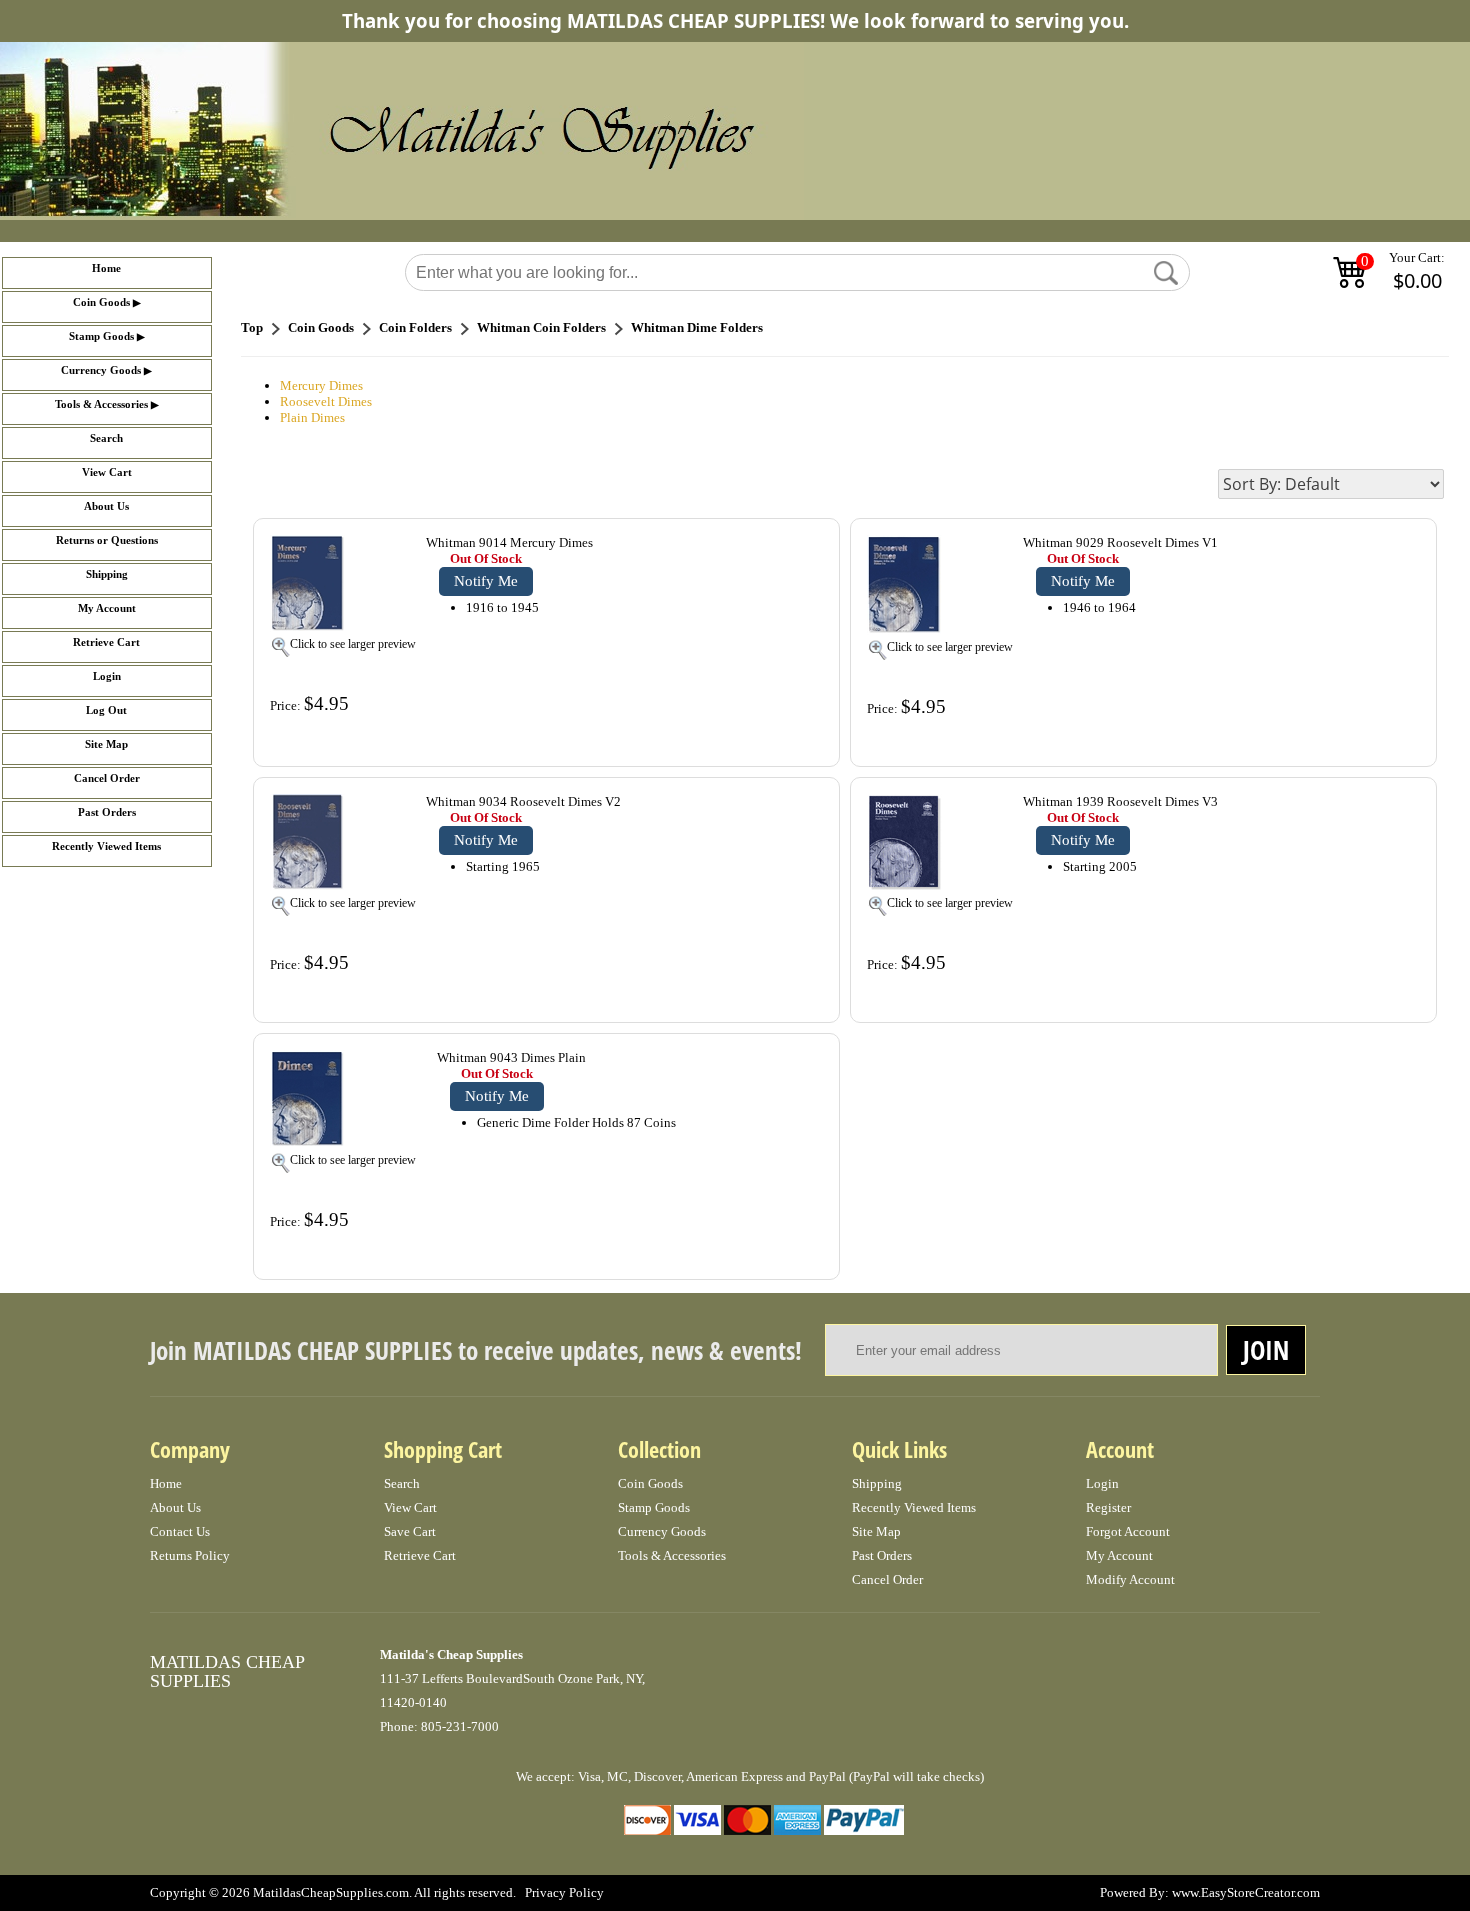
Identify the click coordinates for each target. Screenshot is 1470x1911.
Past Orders (107, 812)
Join (1266, 1350)
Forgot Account (1128, 1531)
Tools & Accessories (101, 404)
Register (1108, 1507)
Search (106, 438)
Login (107, 676)
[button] (1166, 273)
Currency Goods (101, 370)
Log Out (106, 710)
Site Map (106, 744)
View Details (782, 544)
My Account (107, 608)
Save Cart (410, 1531)
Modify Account (1130, 1579)
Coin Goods (101, 302)
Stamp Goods (101, 336)
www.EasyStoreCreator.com (1246, 1892)
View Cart (107, 472)
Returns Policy (190, 1555)
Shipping (107, 574)
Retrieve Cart (106, 642)
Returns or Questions (107, 540)
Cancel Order (107, 778)
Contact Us (180, 1531)
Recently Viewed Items (106, 846)
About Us (106, 506)
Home (106, 268)
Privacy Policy (564, 1892)
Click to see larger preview (353, 644)
